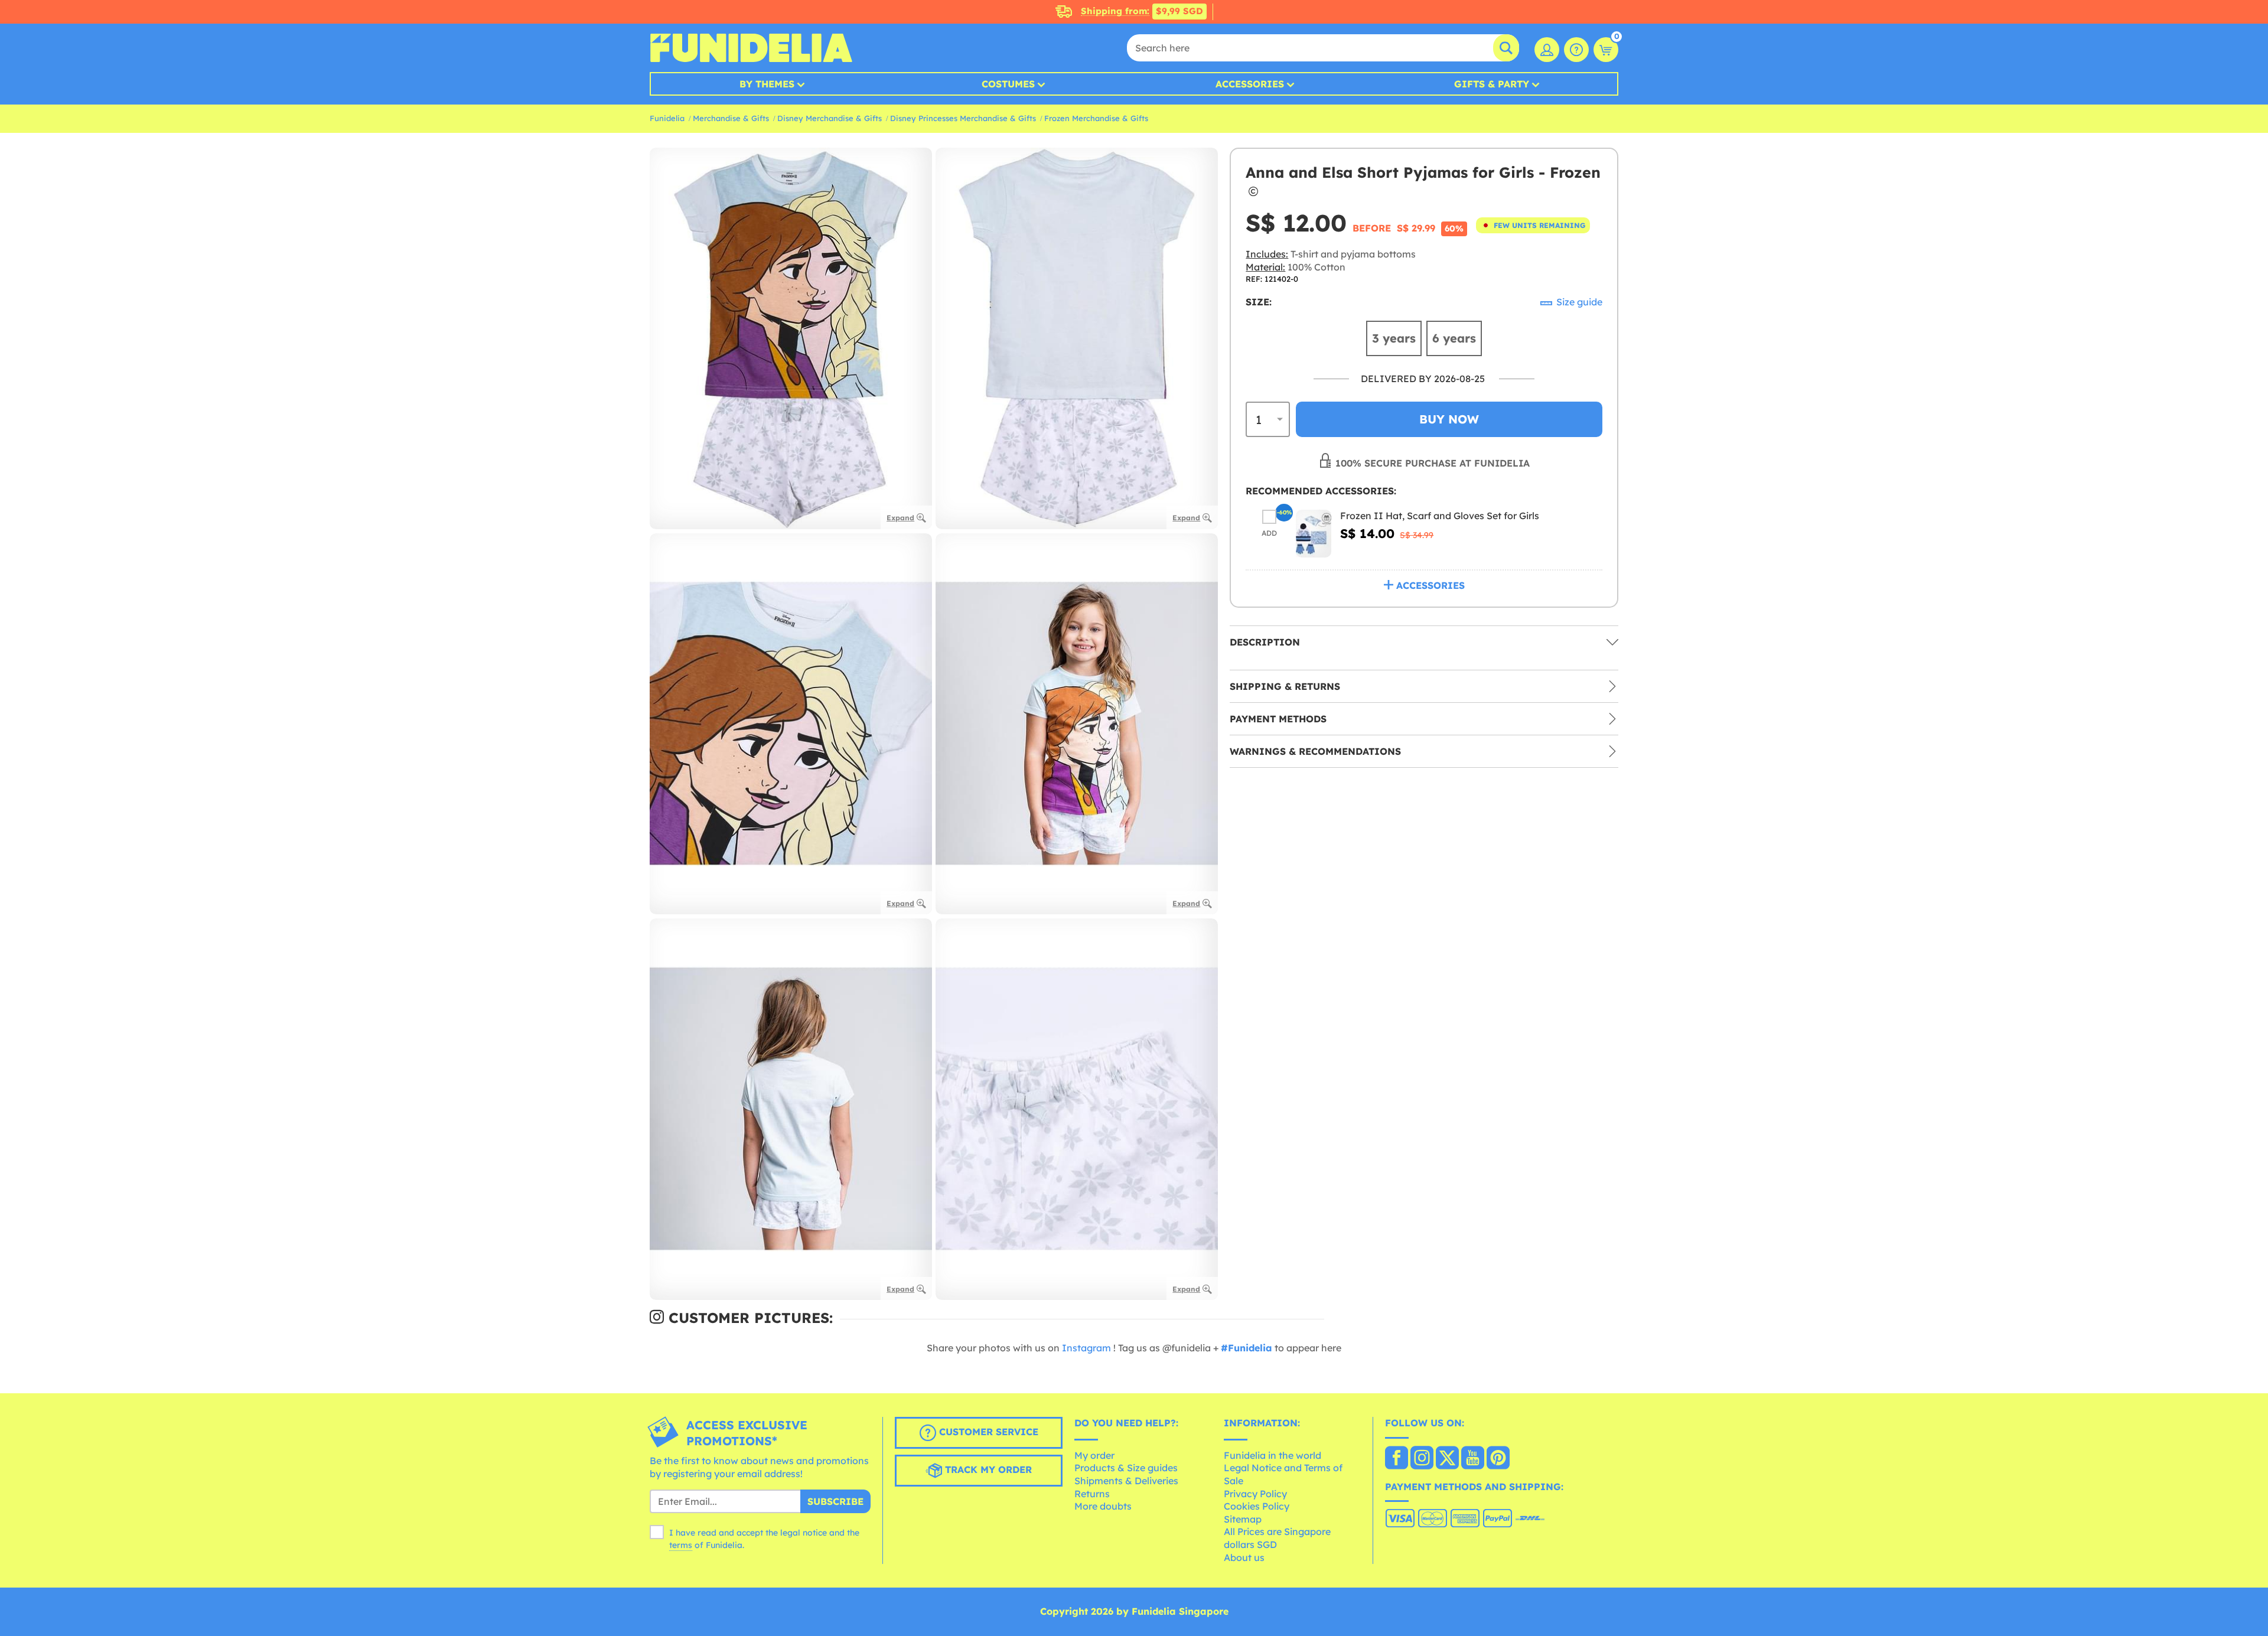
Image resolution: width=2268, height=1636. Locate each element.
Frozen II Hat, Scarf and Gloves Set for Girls (1440, 516)
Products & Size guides (1126, 1468)
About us (1244, 1557)
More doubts (1103, 1506)
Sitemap (1243, 1519)
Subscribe (835, 1501)
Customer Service (987, 1432)
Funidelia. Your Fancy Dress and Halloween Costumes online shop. (751, 48)
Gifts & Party (1492, 84)
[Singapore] (1397, 1459)
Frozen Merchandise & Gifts (1096, 118)
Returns (1092, 1494)
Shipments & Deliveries (1126, 1481)
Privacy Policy (1255, 1494)
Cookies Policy (1257, 1506)
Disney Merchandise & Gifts (830, 118)
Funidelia (667, 118)
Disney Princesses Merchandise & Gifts (963, 118)
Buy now (1449, 419)
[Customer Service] (1576, 50)
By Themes (767, 84)
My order (1094, 1455)
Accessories (1250, 84)
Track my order (987, 1470)
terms (681, 1545)
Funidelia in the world (1273, 1455)
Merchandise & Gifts (731, 118)
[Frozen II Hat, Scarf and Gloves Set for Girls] (1314, 534)
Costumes (1008, 84)
